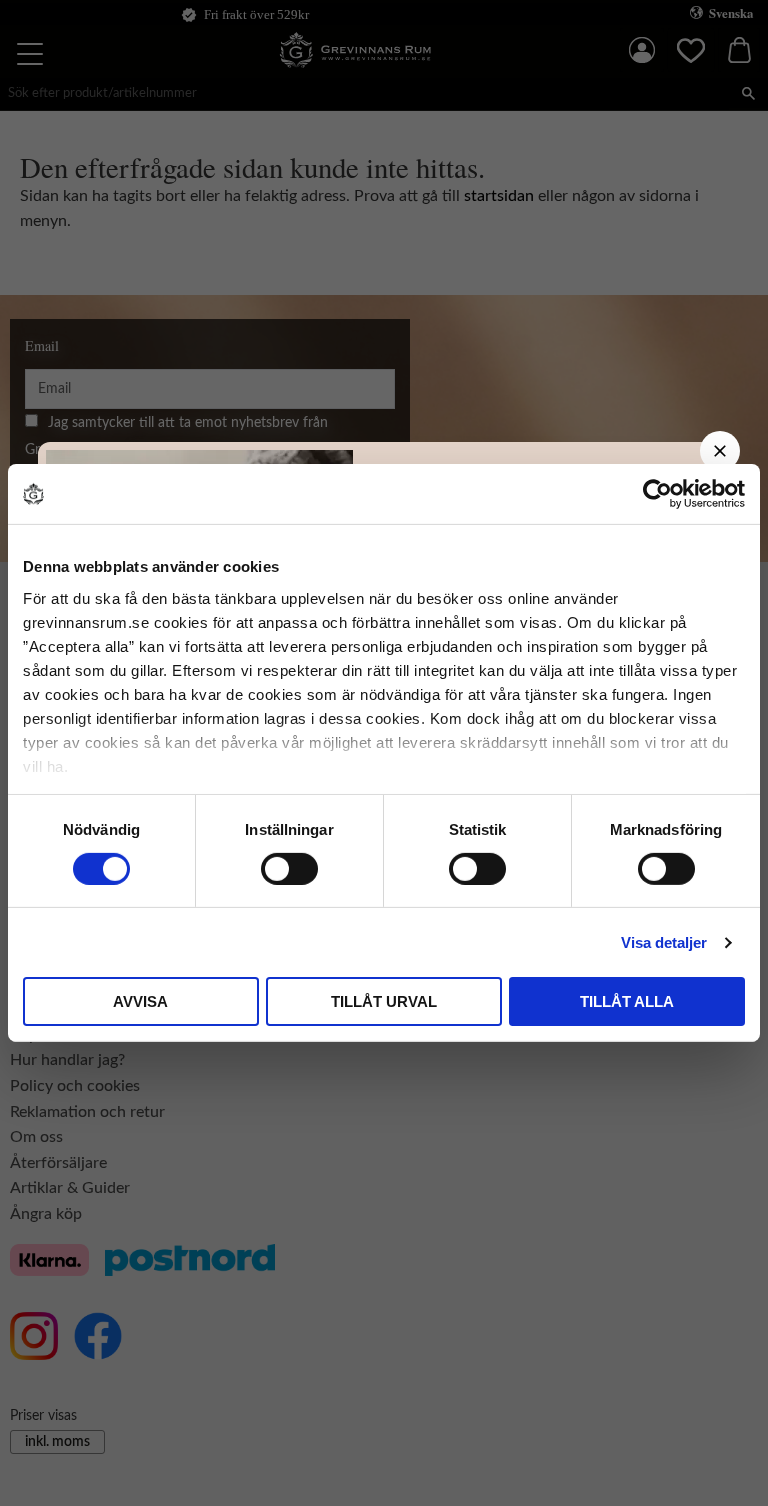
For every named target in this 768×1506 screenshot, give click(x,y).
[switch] (289, 869)
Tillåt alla (627, 1001)
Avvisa (140, 1001)
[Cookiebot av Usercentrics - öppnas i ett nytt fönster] (657, 494)
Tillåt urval (384, 1001)
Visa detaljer (664, 942)
